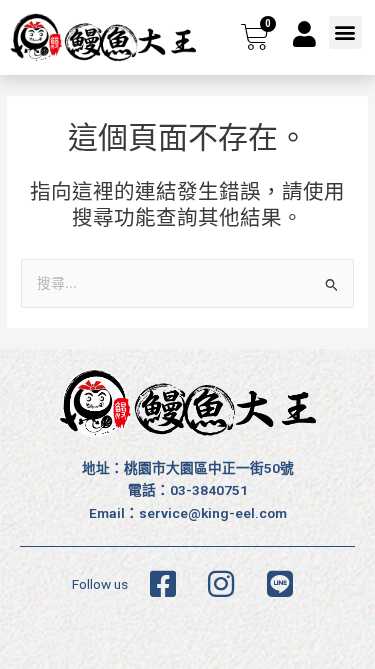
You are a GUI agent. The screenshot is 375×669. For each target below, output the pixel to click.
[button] (345, 32)
